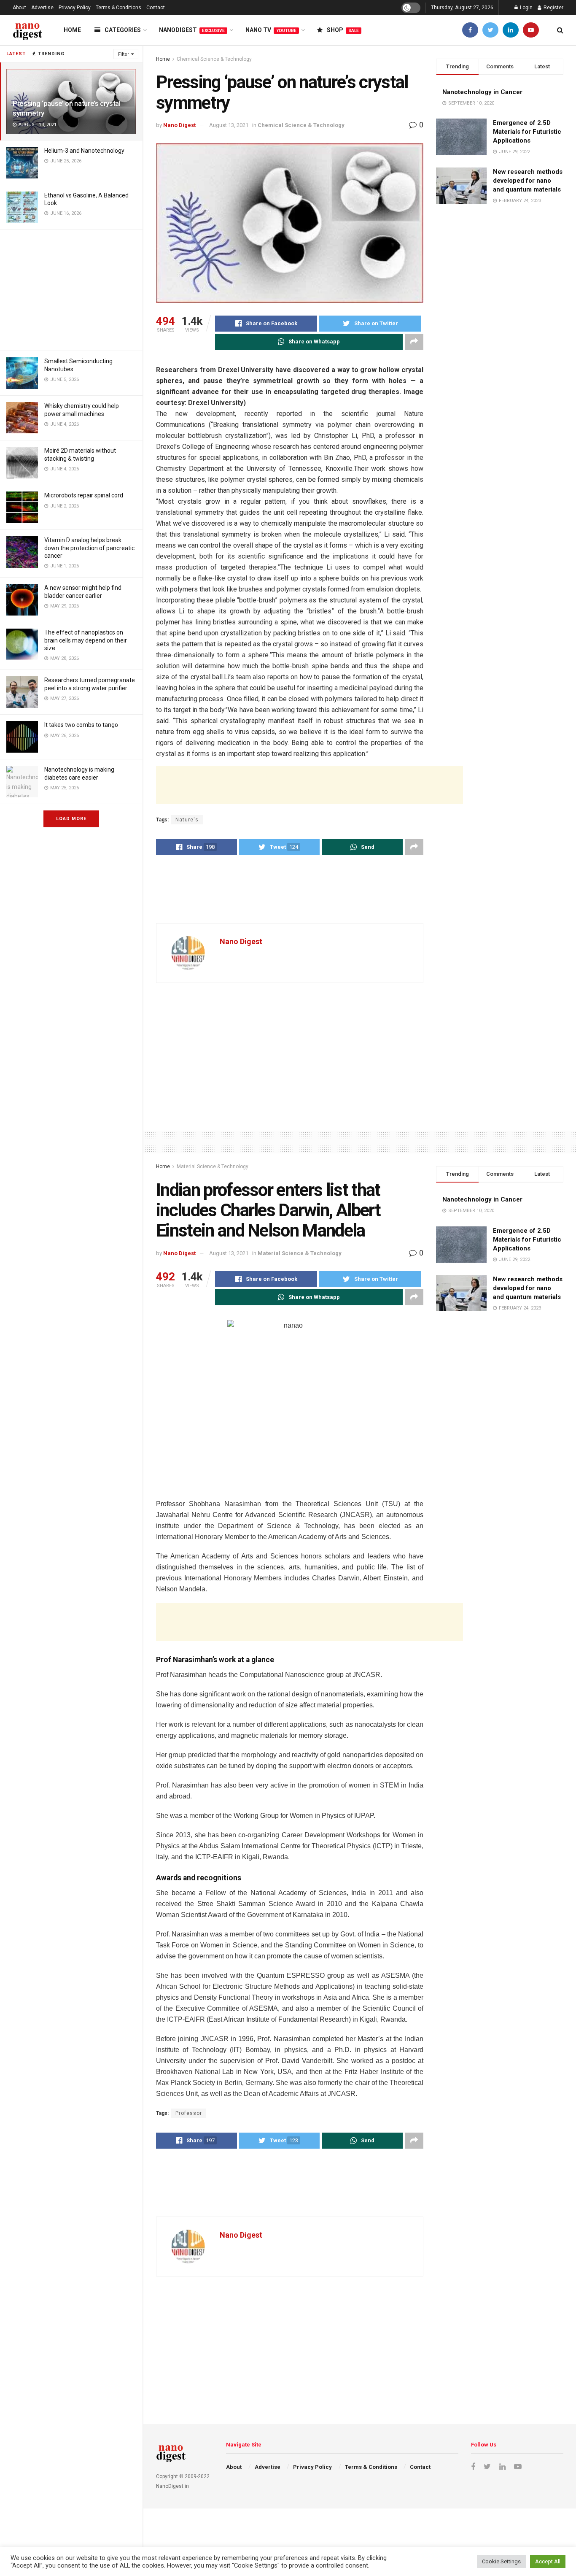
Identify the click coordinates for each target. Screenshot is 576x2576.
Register (553, 8)
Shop (343, 30)
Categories (123, 30)
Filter (124, 54)
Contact (156, 8)
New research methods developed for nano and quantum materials (528, 181)
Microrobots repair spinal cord (84, 495)
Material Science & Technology (213, 1166)
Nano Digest (179, 125)
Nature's (187, 820)
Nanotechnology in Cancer (482, 92)
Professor (189, 2113)
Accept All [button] (548, 2561)
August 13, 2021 (229, 125)
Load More (71, 819)
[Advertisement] (71, 289)
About (19, 8)
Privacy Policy (75, 8)
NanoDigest (192, 30)
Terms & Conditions (118, 8)
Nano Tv (271, 30)
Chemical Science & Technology (214, 59)
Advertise (42, 8)
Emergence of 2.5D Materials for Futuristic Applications (527, 132)
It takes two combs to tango (81, 725)
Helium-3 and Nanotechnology (84, 151)
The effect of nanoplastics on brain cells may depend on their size (86, 640)
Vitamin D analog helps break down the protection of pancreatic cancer (89, 548)
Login (526, 8)
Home (72, 30)
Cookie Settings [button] (501, 2561)
